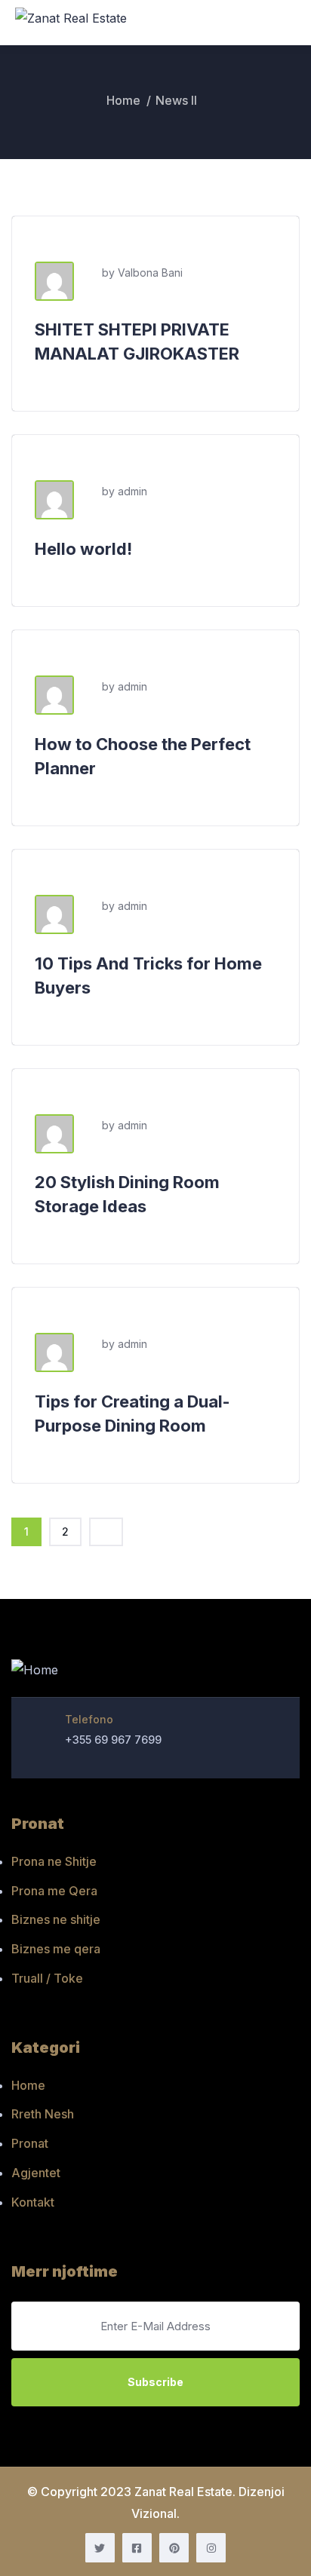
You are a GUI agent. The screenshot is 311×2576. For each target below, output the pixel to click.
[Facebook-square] (137, 2548)
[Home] (35, 1671)
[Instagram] (211, 2548)
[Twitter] (100, 2548)
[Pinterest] (174, 2548)
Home (123, 100)
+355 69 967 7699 (113, 1740)
